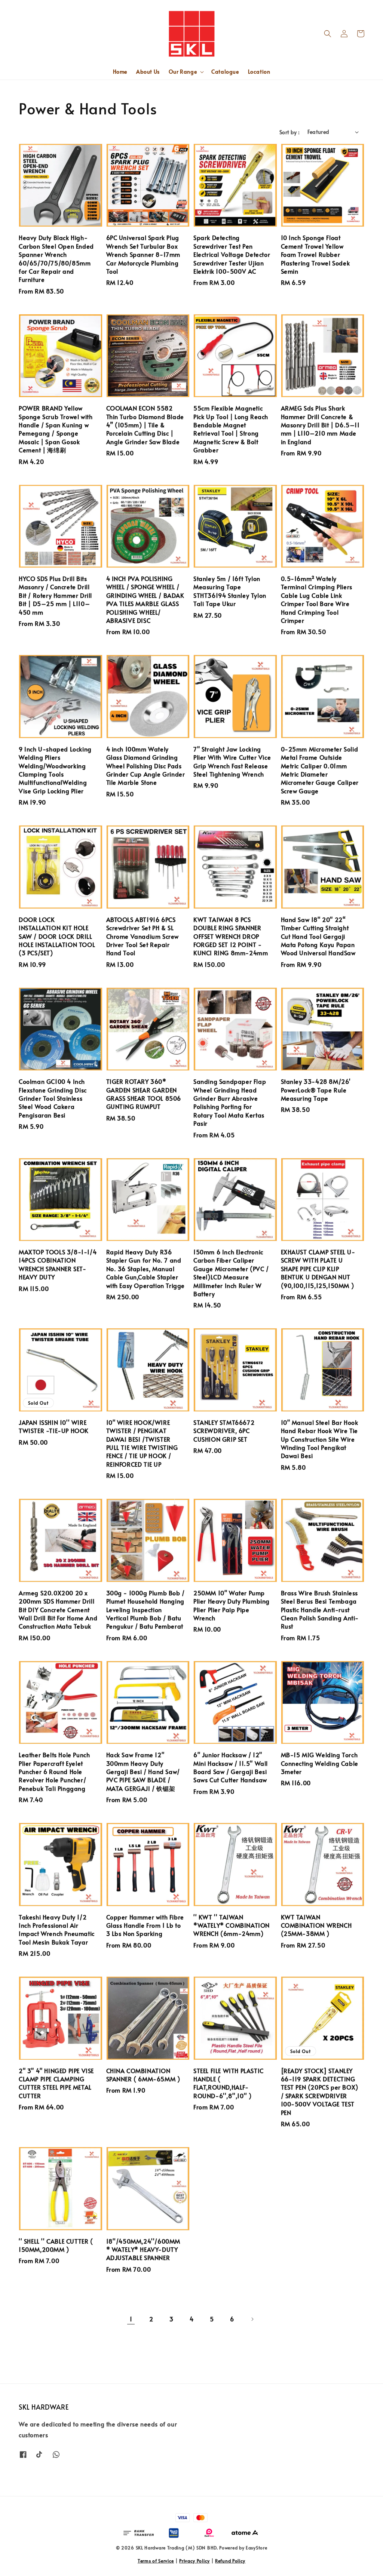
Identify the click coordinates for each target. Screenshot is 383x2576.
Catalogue (225, 72)
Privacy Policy (194, 2561)
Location (259, 72)
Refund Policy (230, 2561)
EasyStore (256, 2548)
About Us (148, 72)
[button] (328, 34)
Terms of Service (156, 2561)
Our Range (183, 72)
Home (120, 72)
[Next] (252, 2319)
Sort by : (290, 132)
